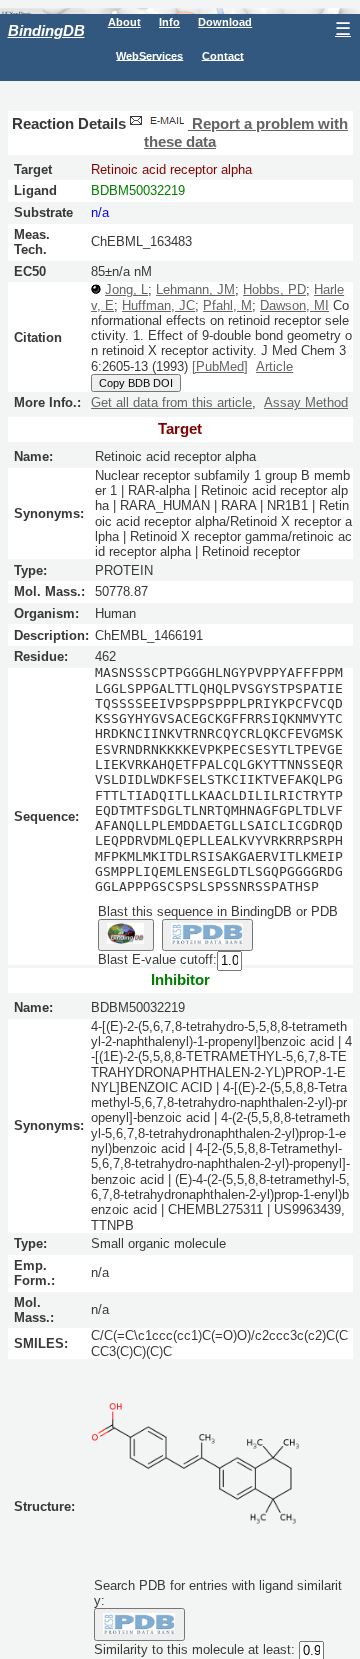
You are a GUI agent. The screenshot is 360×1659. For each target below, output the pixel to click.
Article (274, 366)
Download (225, 22)
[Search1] (126, 935)
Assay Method (306, 402)
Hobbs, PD (274, 289)
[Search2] (207, 935)
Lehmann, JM (195, 289)
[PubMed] (220, 366)
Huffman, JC (158, 305)
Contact (223, 55)
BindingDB (46, 30)
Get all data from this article (171, 402)
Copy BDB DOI (136, 383)
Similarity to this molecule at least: (194, 1649)
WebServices (149, 55)
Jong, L (126, 289)
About (124, 22)
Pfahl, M (227, 305)
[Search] (139, 1624)
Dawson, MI (294, 305)
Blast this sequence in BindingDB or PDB (218, 911)
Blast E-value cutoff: (157, 960)
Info (169, 22)
